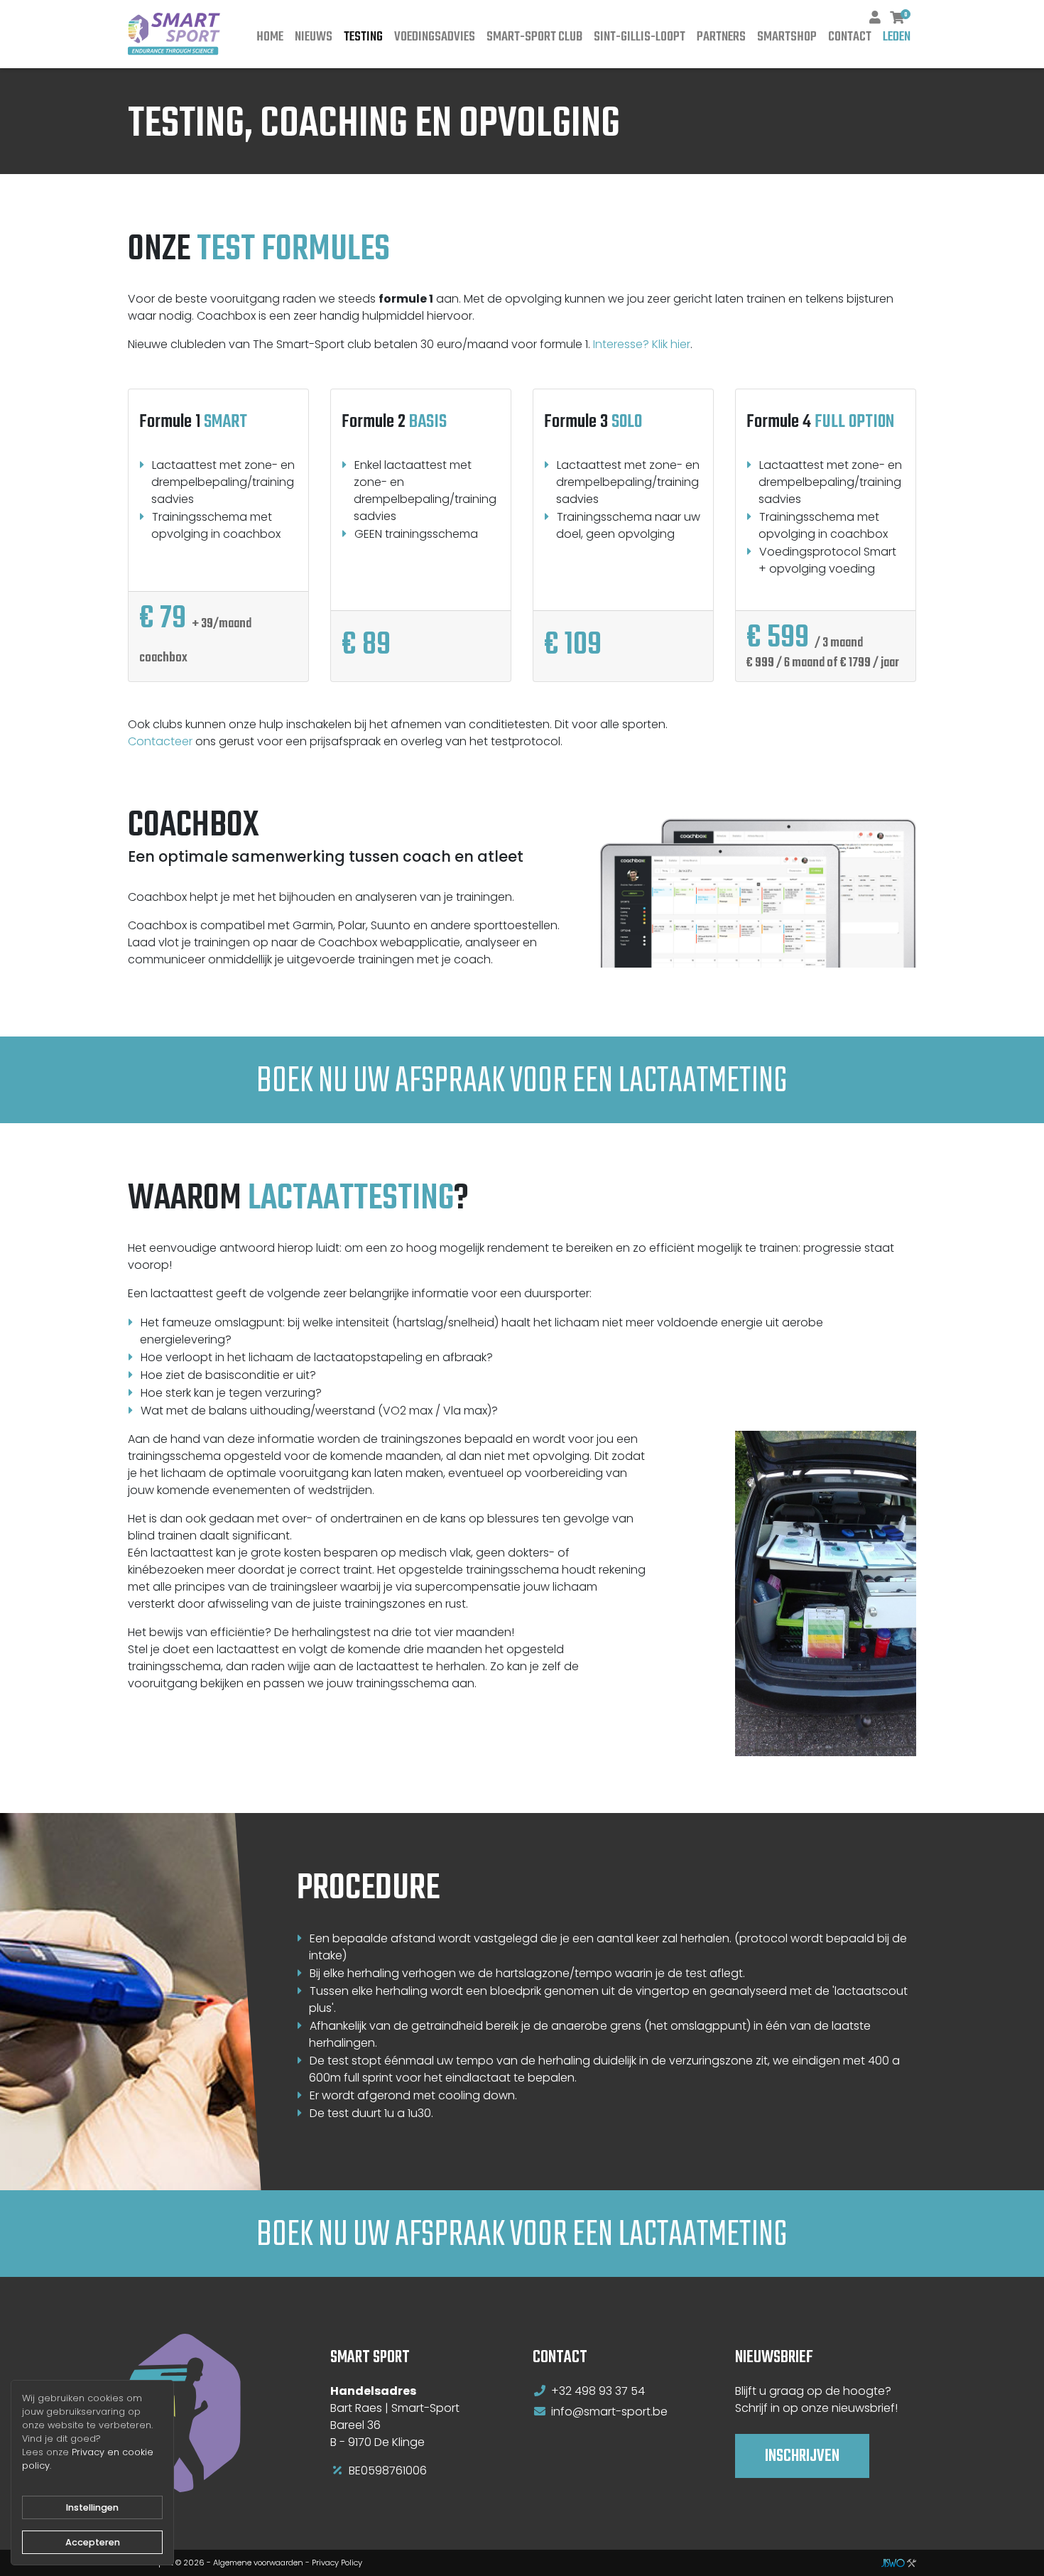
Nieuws (314, 37)
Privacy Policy (337, 2563)
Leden (897, 37)
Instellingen (92, 2507)
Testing (363, 37)
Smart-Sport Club (534, 37)
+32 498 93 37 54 (598, 2391)
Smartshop (787, 37)
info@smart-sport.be (609, 2412)
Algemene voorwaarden (258, 2563)
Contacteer (160, 741)
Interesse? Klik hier (642, 344)
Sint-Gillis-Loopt (640, 37)
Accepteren (93, 2542)
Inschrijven (802, 2456)
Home (270, 37)
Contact (850, 37)
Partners (721, 37)
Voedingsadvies (435, 37)
